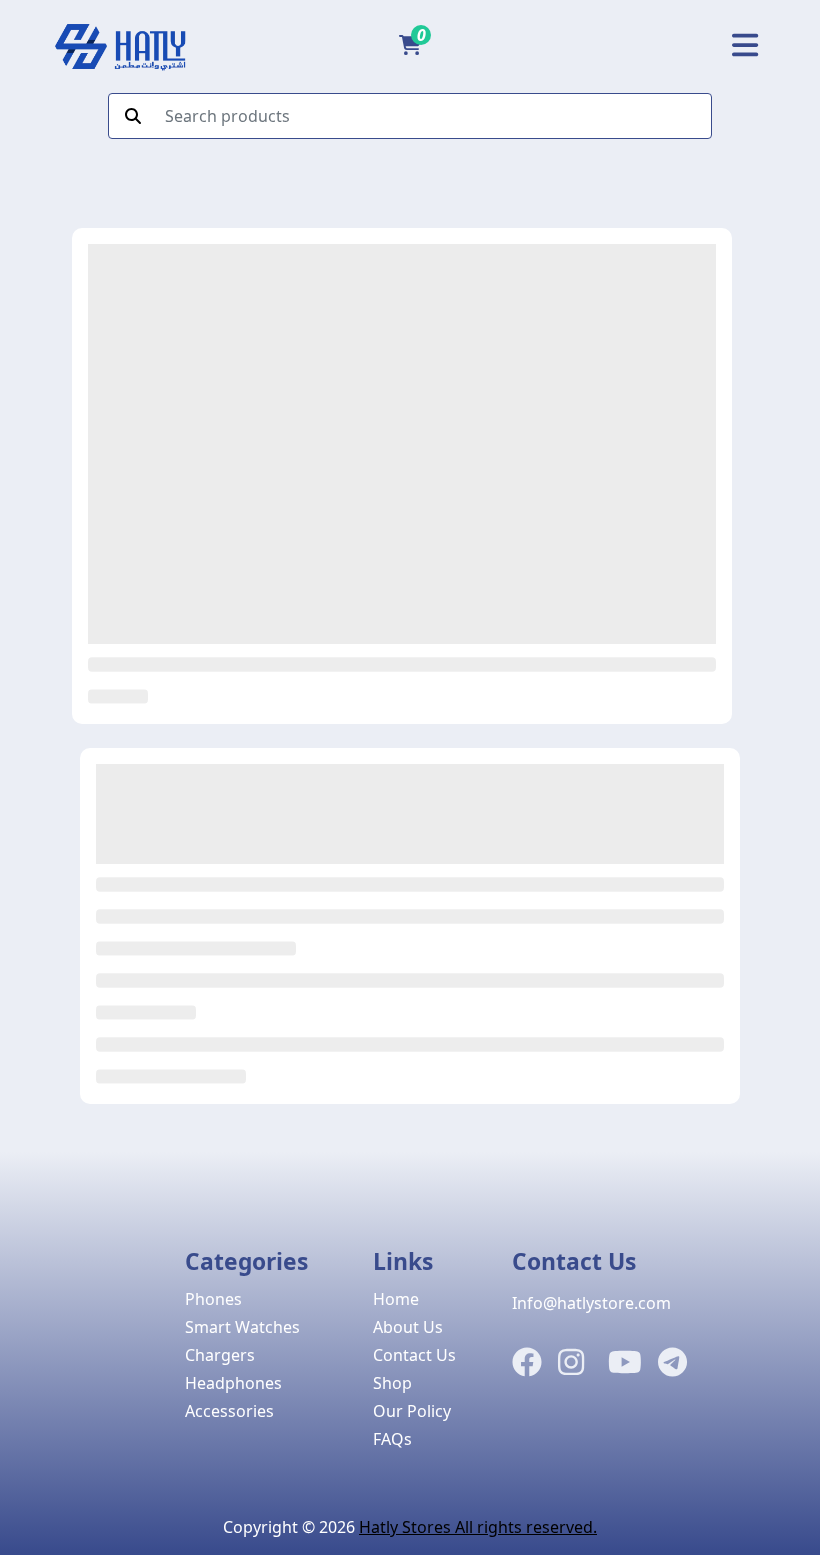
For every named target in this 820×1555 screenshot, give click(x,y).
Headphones (233, 1383)
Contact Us (414, 1355)
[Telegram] (672, 1363)
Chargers (220, 1355)
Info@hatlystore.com (591, 1303)
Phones (213, 1299)
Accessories (229, 1411)
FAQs (392, 1439)
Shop (392, 1383)
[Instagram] (571, 1363)
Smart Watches (242, 1327)
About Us (408, 1327)
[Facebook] (527, 1363)
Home (396, 1299)
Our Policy (412, 1411)
